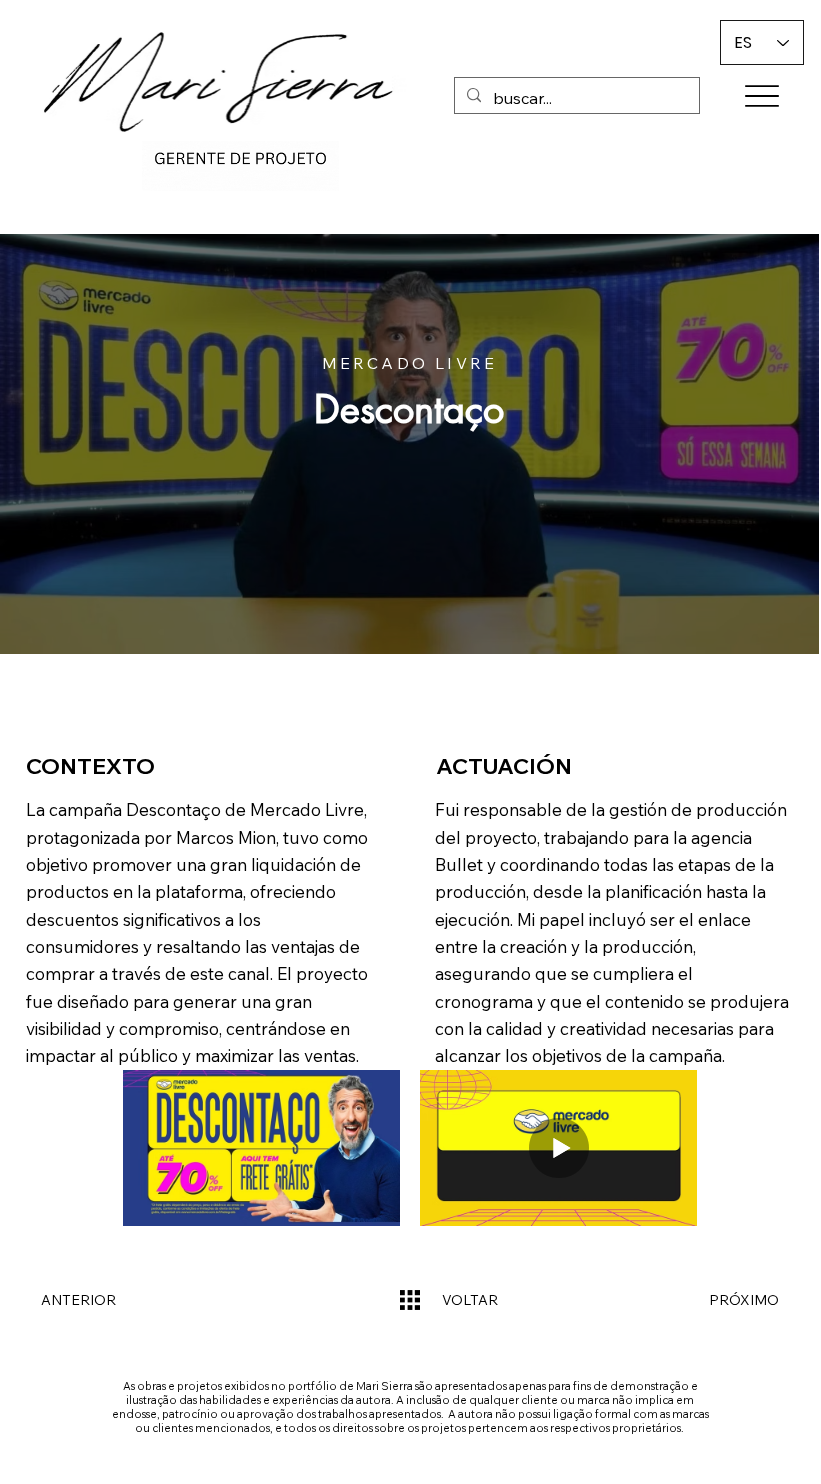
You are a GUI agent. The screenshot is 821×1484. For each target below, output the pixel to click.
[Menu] (761, 95)
